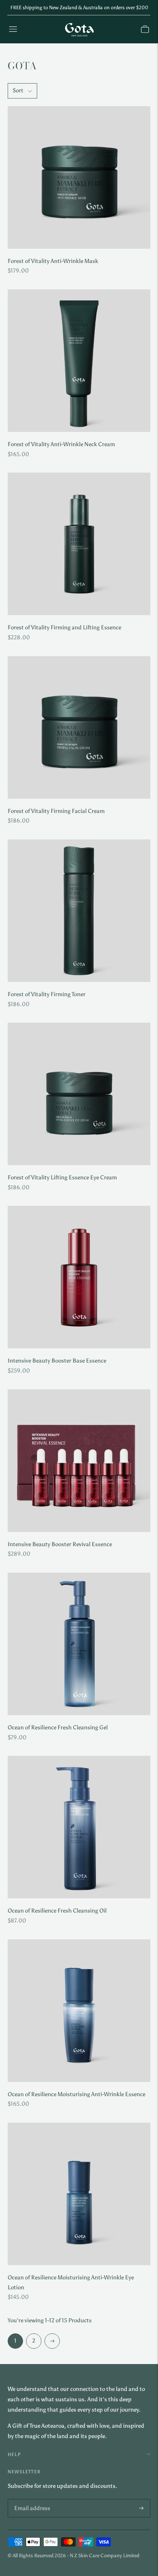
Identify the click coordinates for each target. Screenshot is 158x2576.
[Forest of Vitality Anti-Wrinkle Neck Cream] (79, 361)
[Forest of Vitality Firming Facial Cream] (79, 727)
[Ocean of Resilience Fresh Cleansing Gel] (79, 1644)
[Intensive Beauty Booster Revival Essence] (79, 1461)
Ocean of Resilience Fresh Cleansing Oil (57, 1911)
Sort (18, 90)
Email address (30, 2500)
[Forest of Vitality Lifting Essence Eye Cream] (79, 1094)
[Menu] (13, 29)
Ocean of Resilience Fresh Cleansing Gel (58, 1727)
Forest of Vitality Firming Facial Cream (56, 811)
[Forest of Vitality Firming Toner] (79, 911)
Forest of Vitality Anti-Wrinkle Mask (53, 261)
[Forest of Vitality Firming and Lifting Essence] (79, 544)
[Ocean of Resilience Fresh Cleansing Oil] (79, 1827)
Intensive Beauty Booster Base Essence (57, 1361)
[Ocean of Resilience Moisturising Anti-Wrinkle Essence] (79, 2011)
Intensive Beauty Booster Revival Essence (60, 1544)
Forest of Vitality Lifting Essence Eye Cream (62, 1177)
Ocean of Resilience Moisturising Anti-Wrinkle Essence (77, 2094)
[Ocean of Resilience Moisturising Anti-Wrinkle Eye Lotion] (79, 2194)
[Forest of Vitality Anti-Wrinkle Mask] (79, 177)
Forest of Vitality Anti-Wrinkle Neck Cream (61, 444)
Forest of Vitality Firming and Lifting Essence (64, 627)
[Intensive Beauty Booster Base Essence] (79, 1277)
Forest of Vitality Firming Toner (47, 994)
